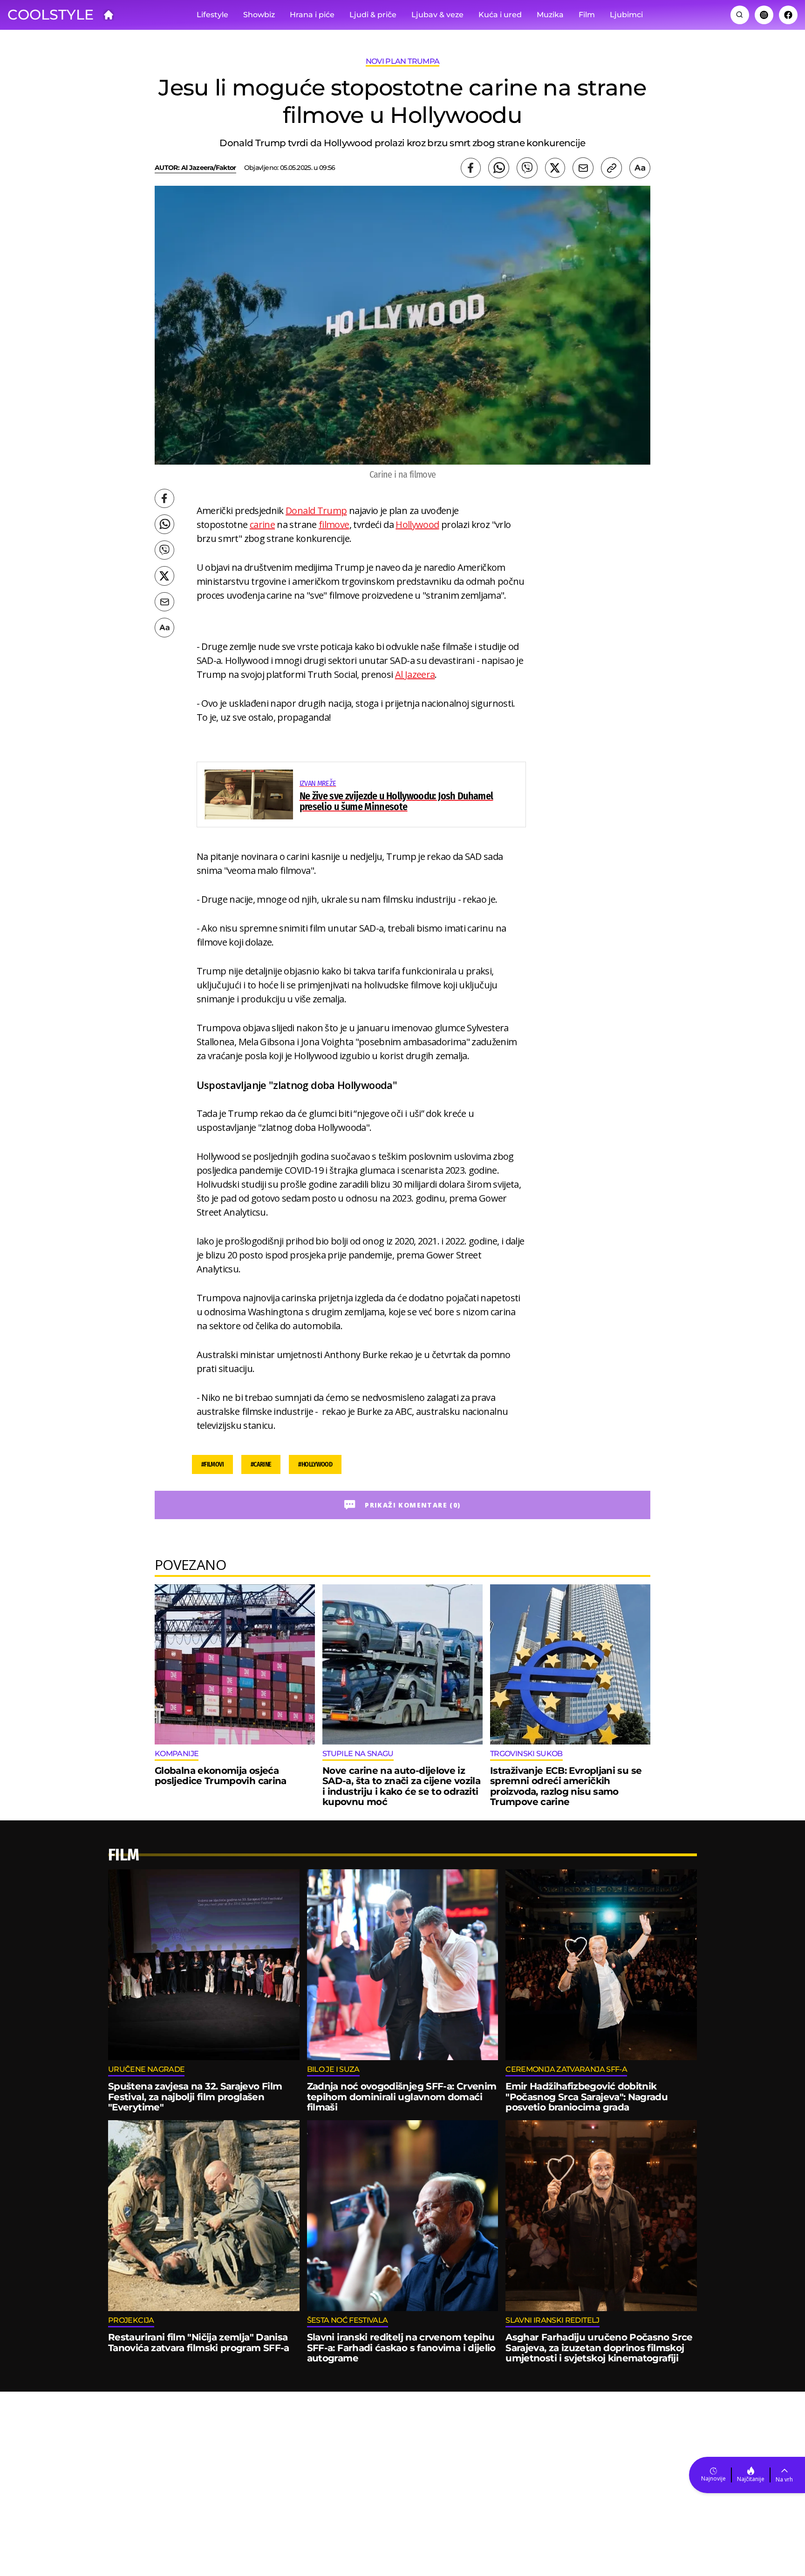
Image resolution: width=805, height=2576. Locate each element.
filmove (334, 524)
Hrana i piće (312, 15)
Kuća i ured (500, 15)
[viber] (527, 168)
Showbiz (259, 15)
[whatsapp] (499, 168)
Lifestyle (212, 15)
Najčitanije (751, 2479)
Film (587, 15)
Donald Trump (316, 510)
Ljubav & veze (437, 15)
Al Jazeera (415, 674)
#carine (261, 1464)
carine (262, 524)
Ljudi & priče (373, 15)
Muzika (550, 15)
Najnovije (713, 2478)
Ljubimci (626, 15)
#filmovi (212, 1464)
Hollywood (417, 524)
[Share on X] (555, 168)
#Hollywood (315, 1464)
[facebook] (471, 168)
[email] (583, 168)
